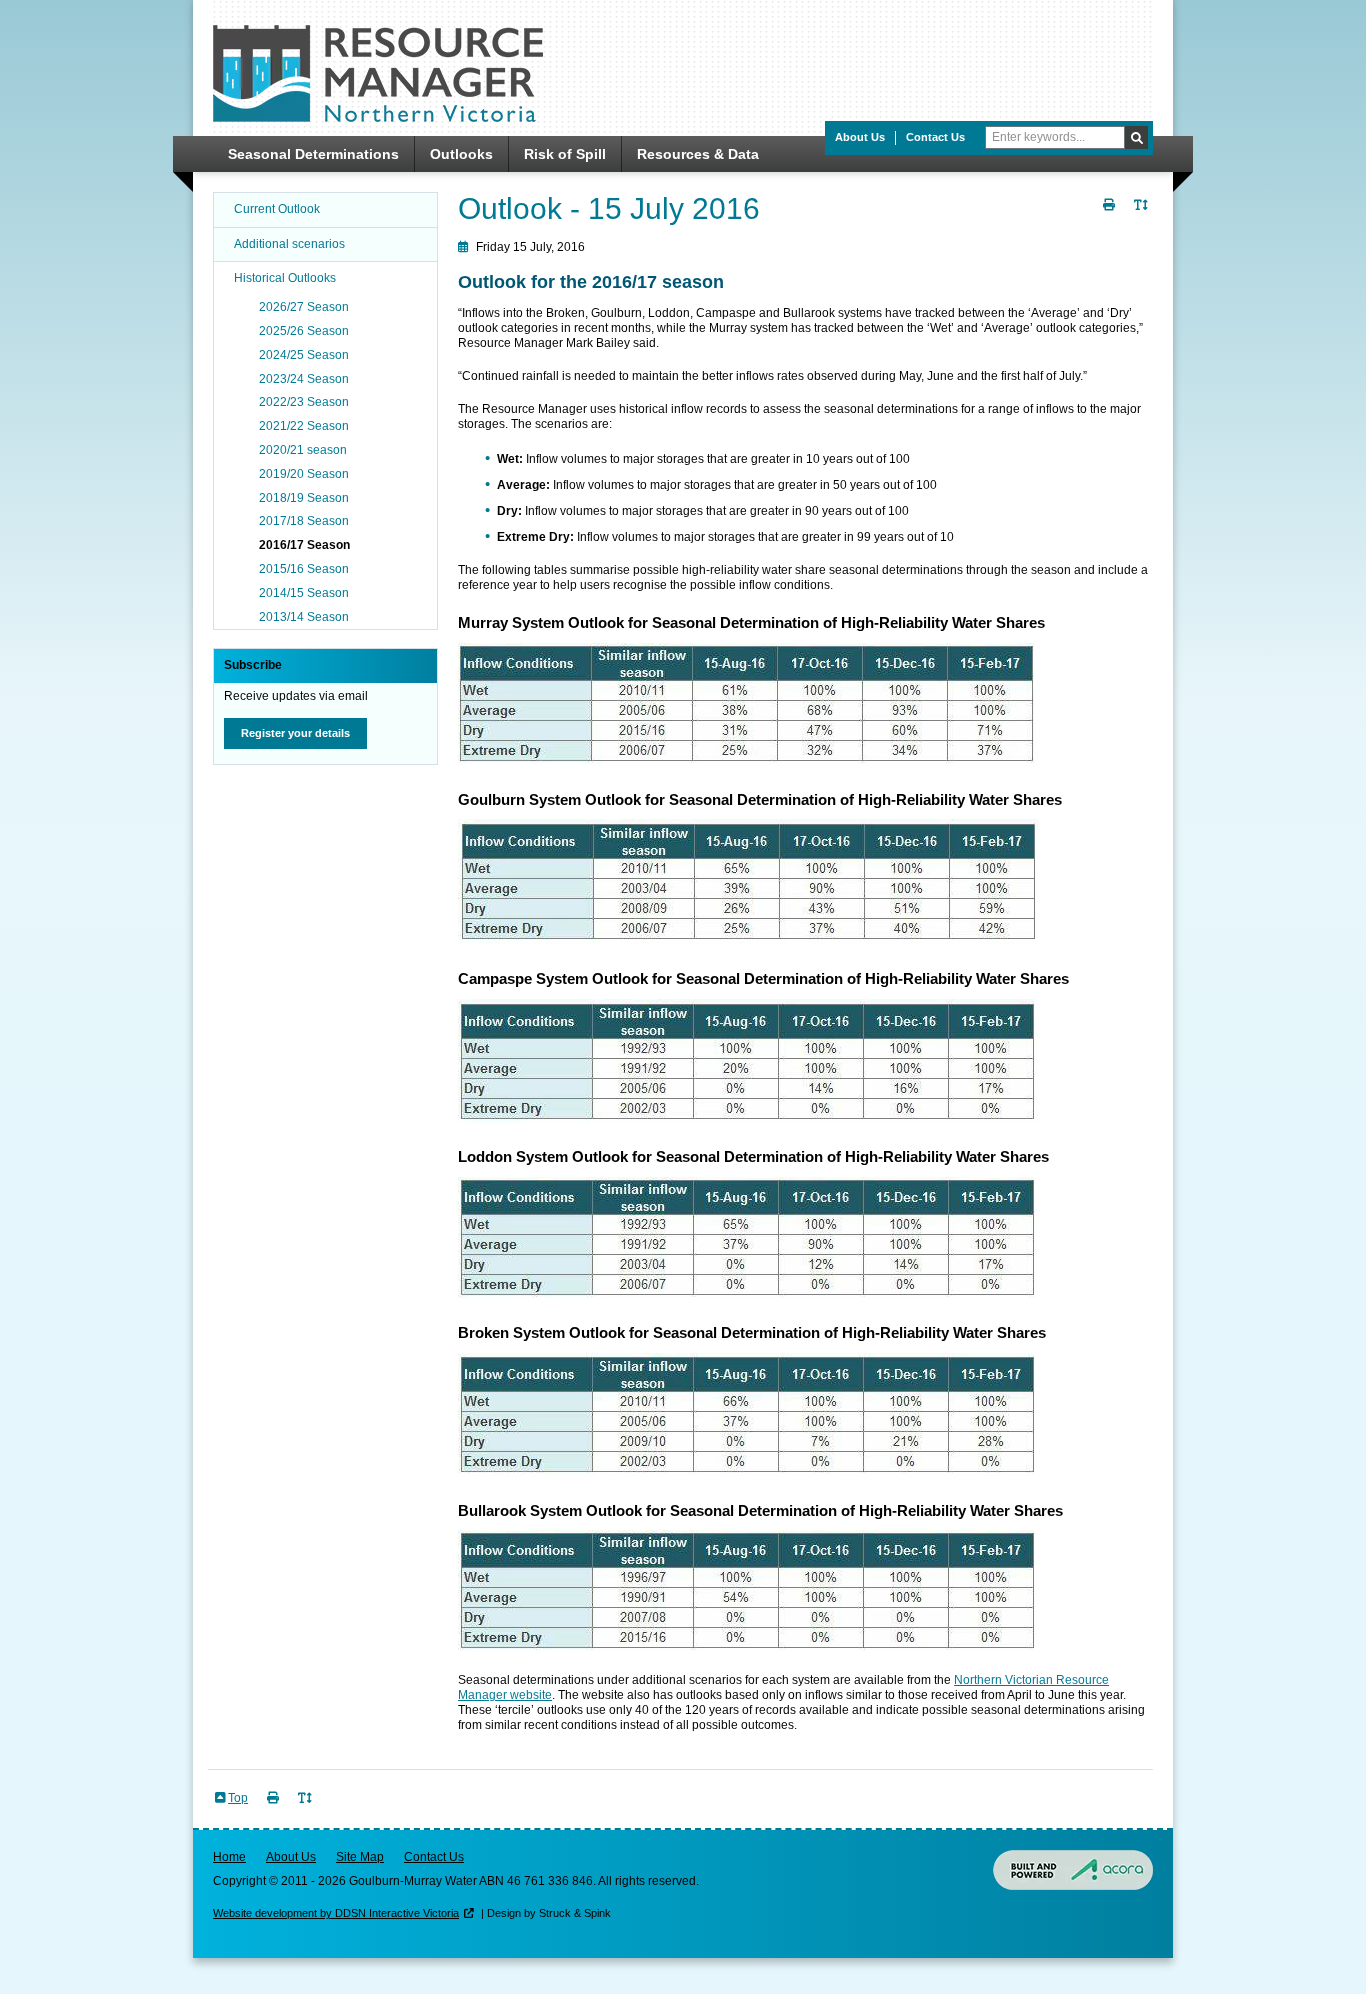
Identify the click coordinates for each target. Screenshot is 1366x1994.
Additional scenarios (289, 244)
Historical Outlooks (285, 278)
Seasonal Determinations (313, 154)
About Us (860, 137)
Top (238, 1798)
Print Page (1111, 216)
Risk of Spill (565, 154)
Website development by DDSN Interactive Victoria (336, 1913)
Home (229, 1857)
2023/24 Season (304, 379)
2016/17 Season (304, 545)
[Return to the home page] (378, 118)
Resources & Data (698, 154)
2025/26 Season (304, 331)
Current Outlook (277, 209)
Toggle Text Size (1143, 216)
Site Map (360, 1857)
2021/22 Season (304, 426)
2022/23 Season (304, 402)
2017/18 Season (304, 521)
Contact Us (935, 137)
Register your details (295, 733)
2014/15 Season (304, 593)
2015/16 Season (304, 569)
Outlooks (461, 154)
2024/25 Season (304, 355)
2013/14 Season (304, 617)
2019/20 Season (304, 474)
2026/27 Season (304, 307)
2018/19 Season (304, 498)
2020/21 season (303, 450)
